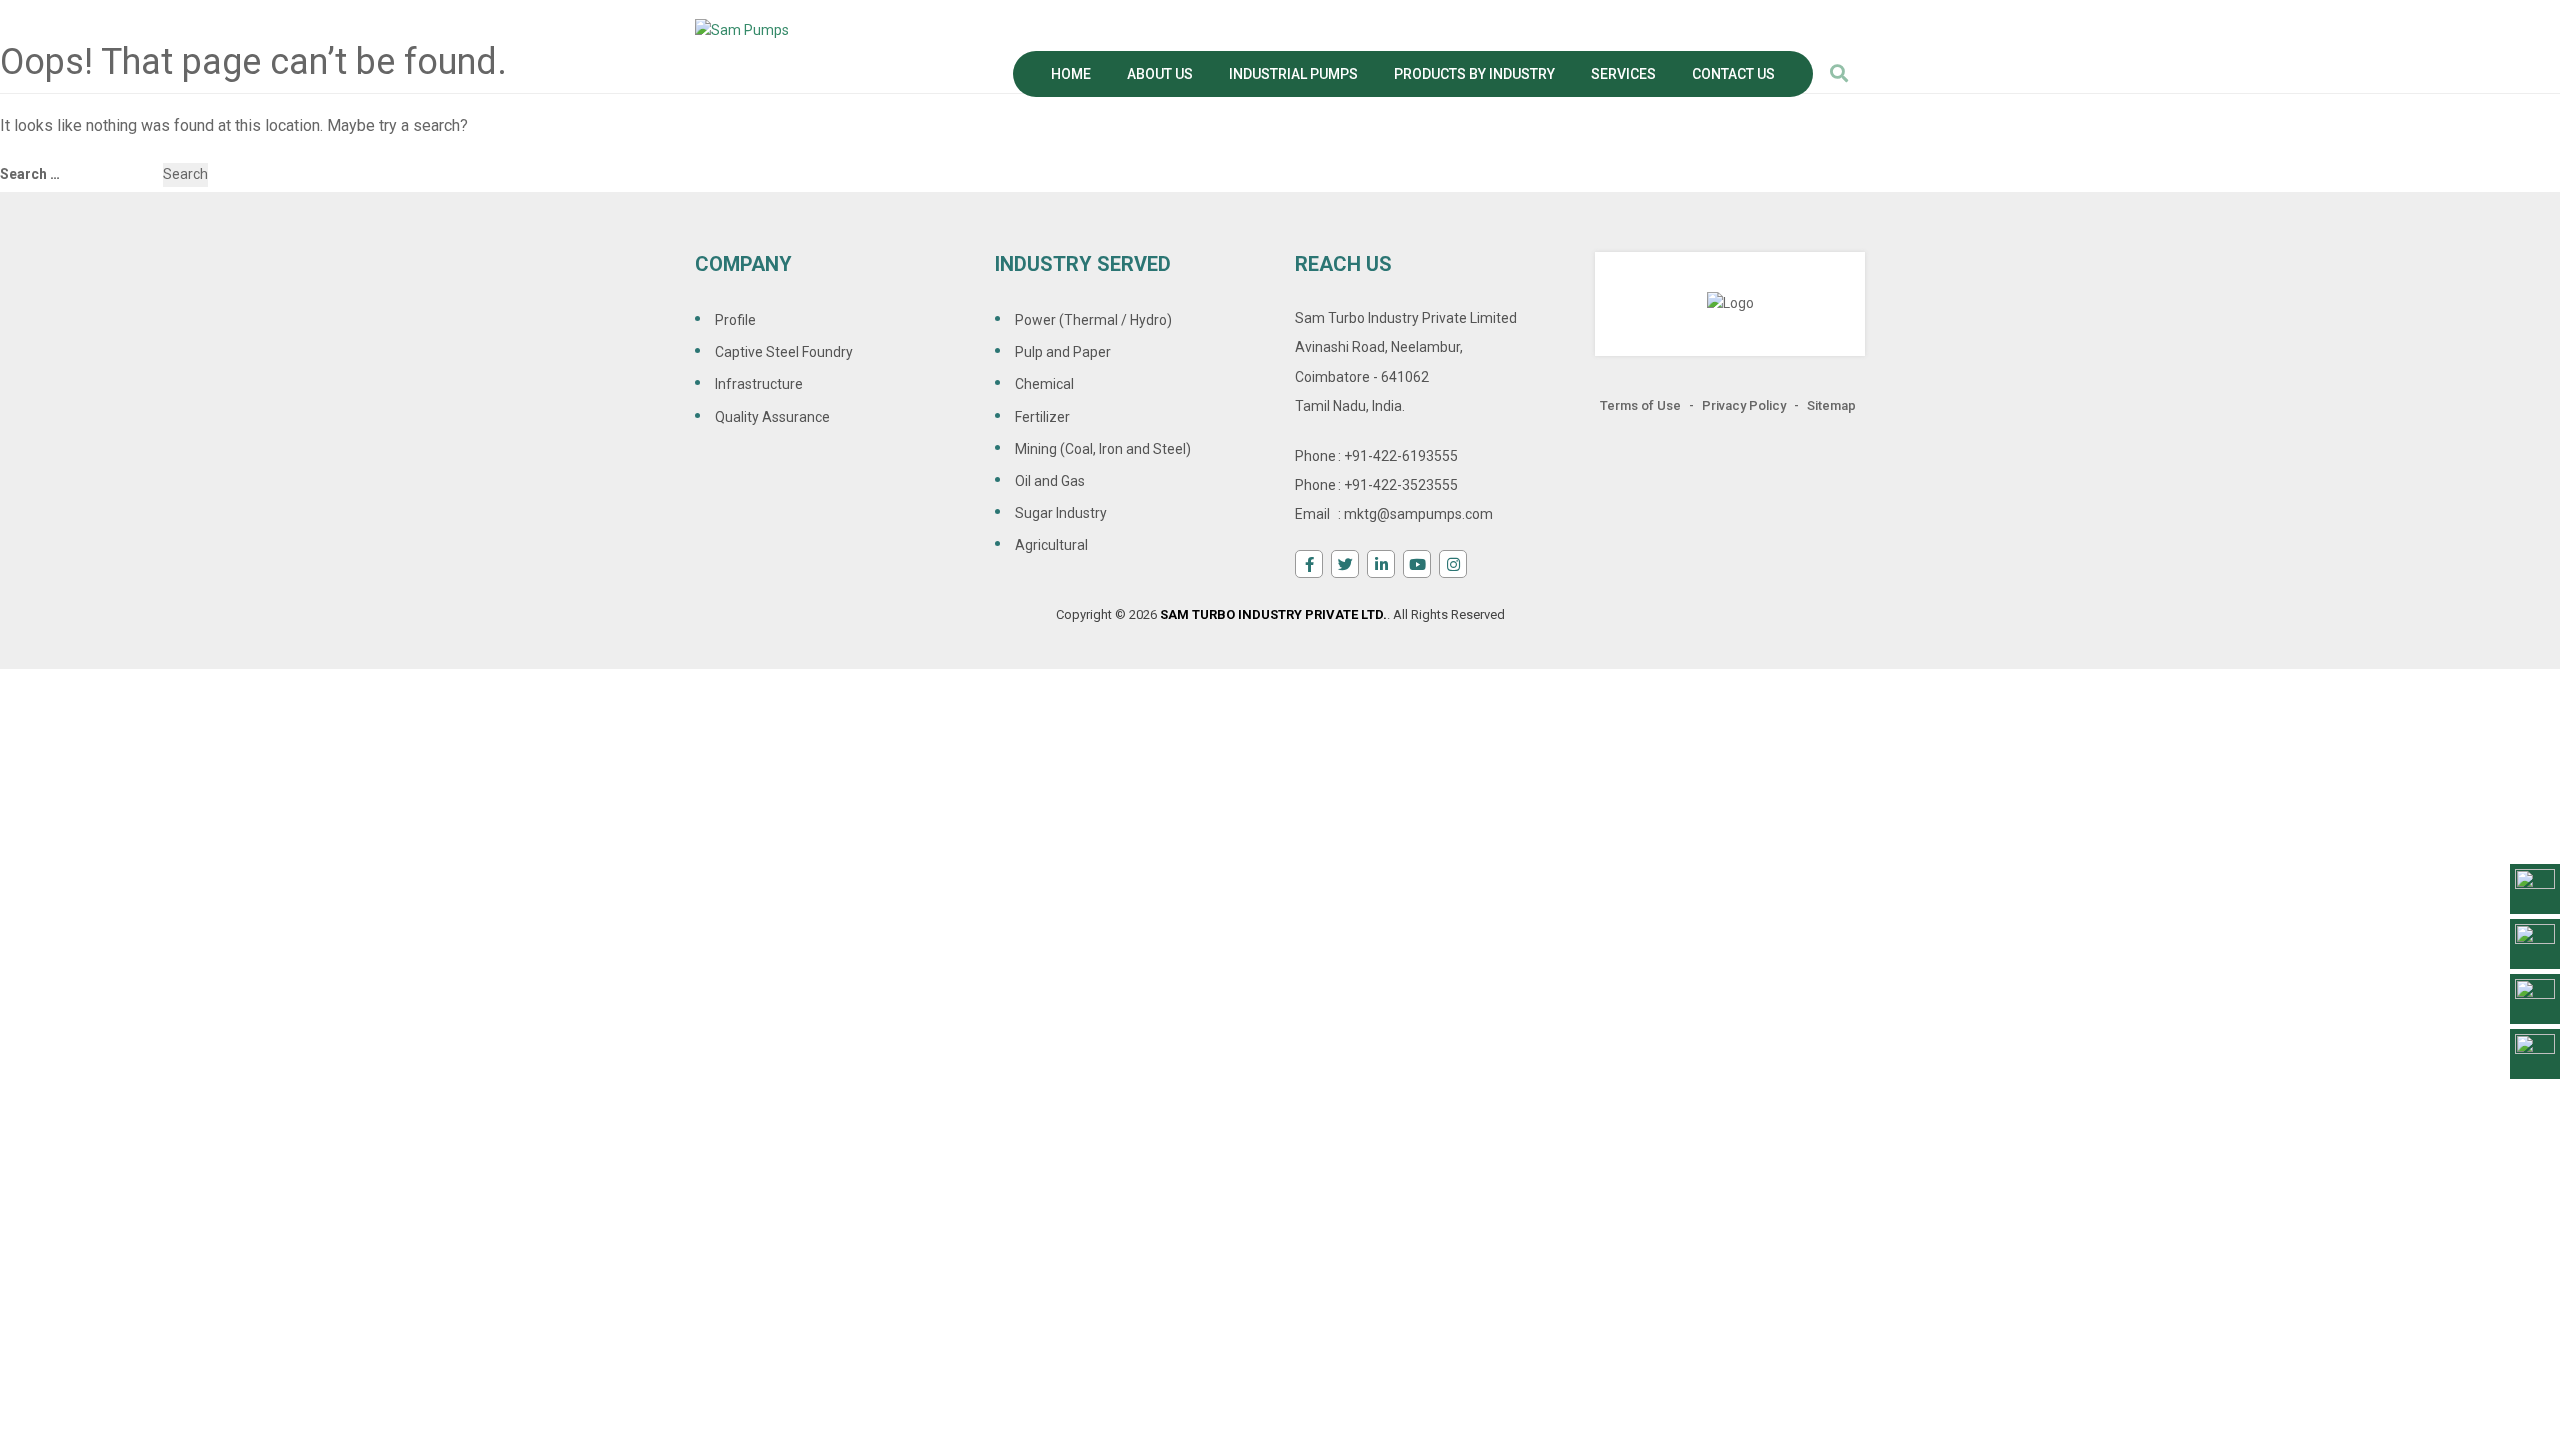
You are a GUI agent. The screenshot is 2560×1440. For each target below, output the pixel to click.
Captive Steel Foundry (784, 352)
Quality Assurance (772, 417)
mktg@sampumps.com (1418, 514)
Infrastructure (759, 384)
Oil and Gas (1050, 481)
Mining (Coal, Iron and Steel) (1103, 449)
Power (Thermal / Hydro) (1093, 320)
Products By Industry (1474, 74)
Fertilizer (1042, 417)
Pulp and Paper (1063, 352)
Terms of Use (1640, 405)
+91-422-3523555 (1401, 485)
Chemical (1044, 384)
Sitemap (1831, 405)
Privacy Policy (1744, 405)
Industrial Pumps (1293, 74)
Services (1623, 74)
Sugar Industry (1061, 513)
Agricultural (1051, 545)
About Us (1160, 74)
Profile (735, 320)
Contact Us (1733, 74)
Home (1071, 74)
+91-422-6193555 (1401, 456)
